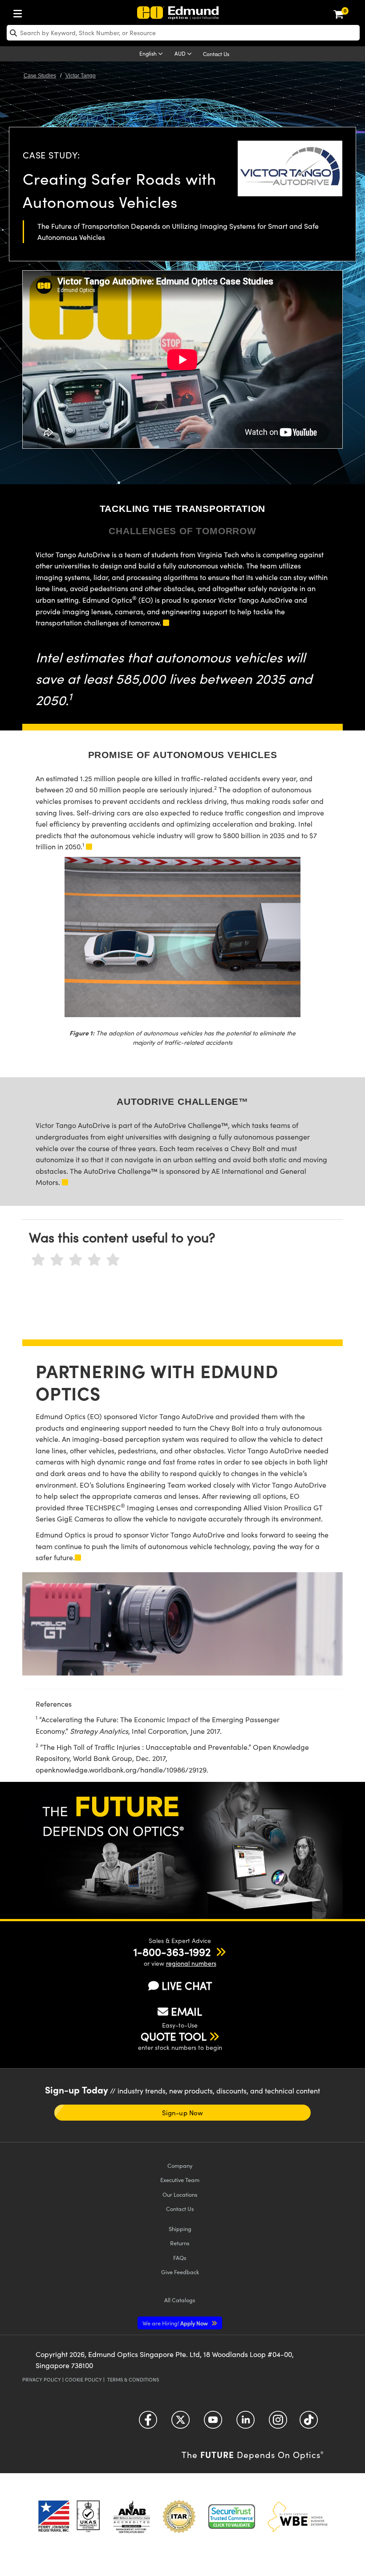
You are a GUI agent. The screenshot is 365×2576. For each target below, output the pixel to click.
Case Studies (40, 76)
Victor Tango (81, 76)
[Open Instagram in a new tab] (278, 2423)
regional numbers (191, 1963)
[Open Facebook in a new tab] (148, 2423)
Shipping (180, 2229)
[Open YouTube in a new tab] (213, 2423)
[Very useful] (113, 1260)
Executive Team (180, 2180)
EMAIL (187, 2011)
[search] (183, 33)
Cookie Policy (83, 2379)
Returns (180, 2243)
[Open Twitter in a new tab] (180, 2423)
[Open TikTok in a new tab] (309, 2423)
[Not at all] (38, 1260)
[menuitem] (20, 12)
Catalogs (180, 2300)
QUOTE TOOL (174, 2036)
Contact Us (216, 54)
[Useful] (94, 1260)
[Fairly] (76, 1260)
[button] (172, 1951)
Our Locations (180, 2194)
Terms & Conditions (133, 2379)
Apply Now (176, 2323)
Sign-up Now (182, 2113)
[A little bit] (57, 1260)
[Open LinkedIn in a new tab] (245, 2423)
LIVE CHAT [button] (187, 1986)
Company (180, 2165)
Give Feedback (180, 2272)
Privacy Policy (42, 2379)
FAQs (180, 2258)
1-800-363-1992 (172, 1951)
